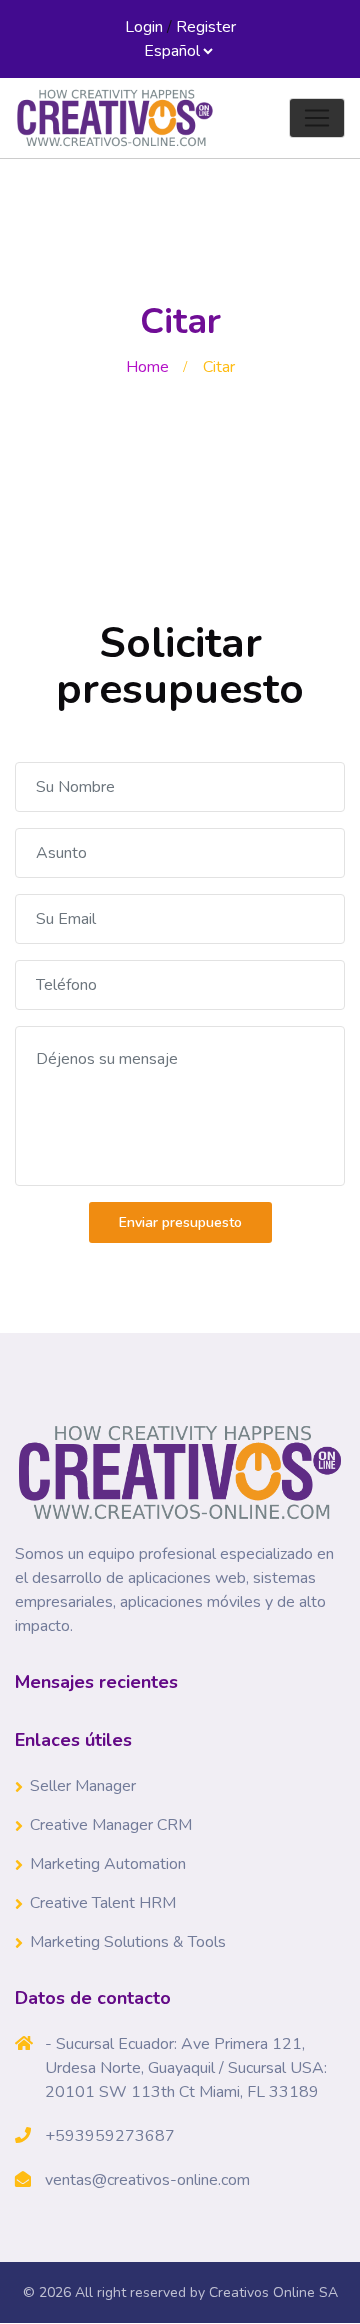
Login (144, 27)
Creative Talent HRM (103, 1903)
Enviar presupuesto (180, 1222)
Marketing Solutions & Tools (128, 1942)
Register (206, 27)
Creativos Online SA (273, 2292)
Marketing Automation (108, 1864)
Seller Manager (83, 1786)
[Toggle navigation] (317, 118)
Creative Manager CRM (111, 1825)
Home (147, 367)
